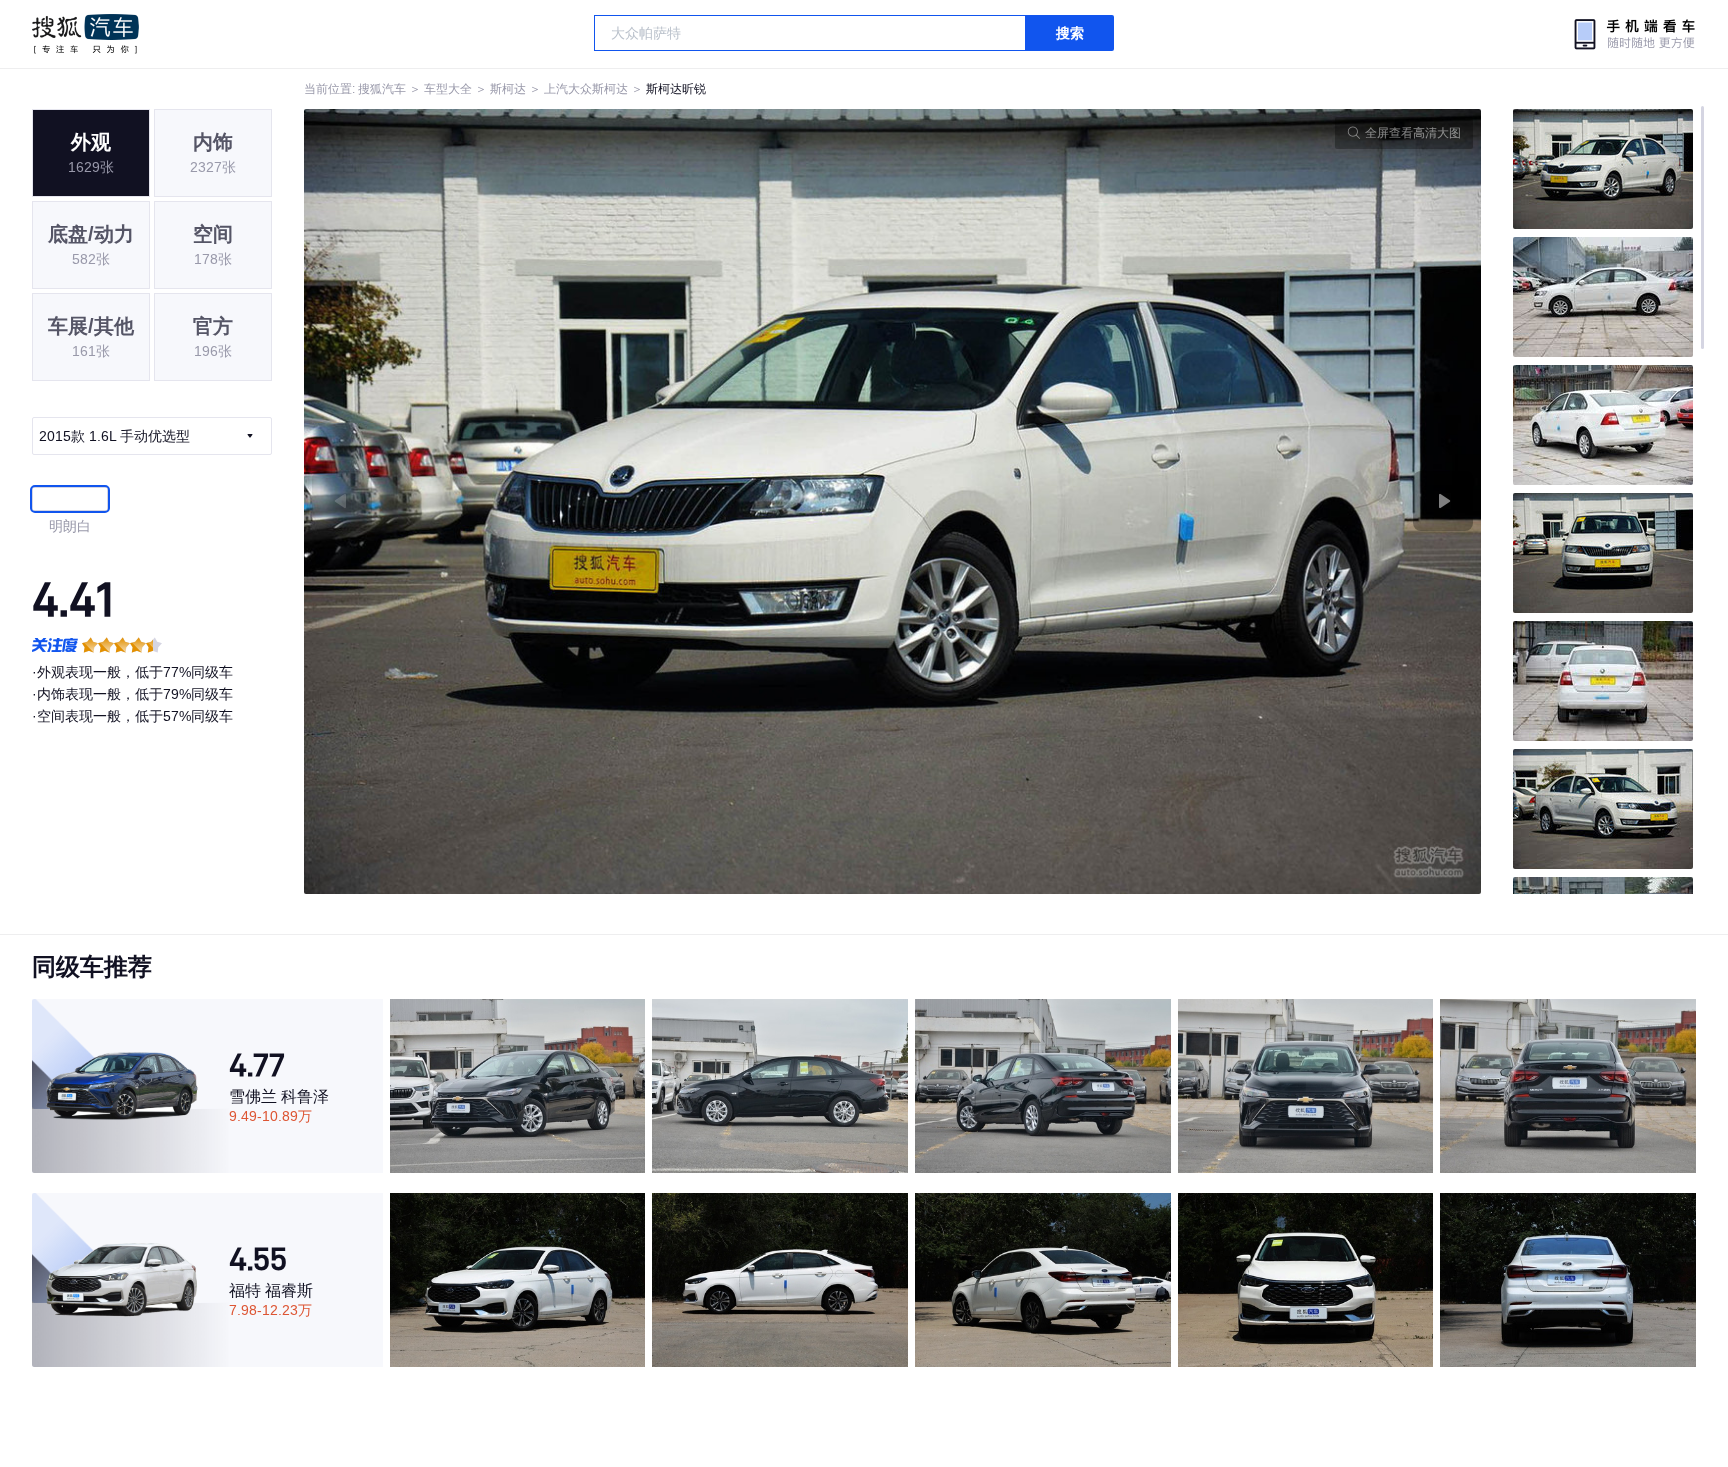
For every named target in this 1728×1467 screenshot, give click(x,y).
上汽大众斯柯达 (586, 89)
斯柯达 (508, 89)
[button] (598, 501)
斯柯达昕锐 (676, 89)
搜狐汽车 (85, 34)
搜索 (1070, 33)
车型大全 (448, 89)
